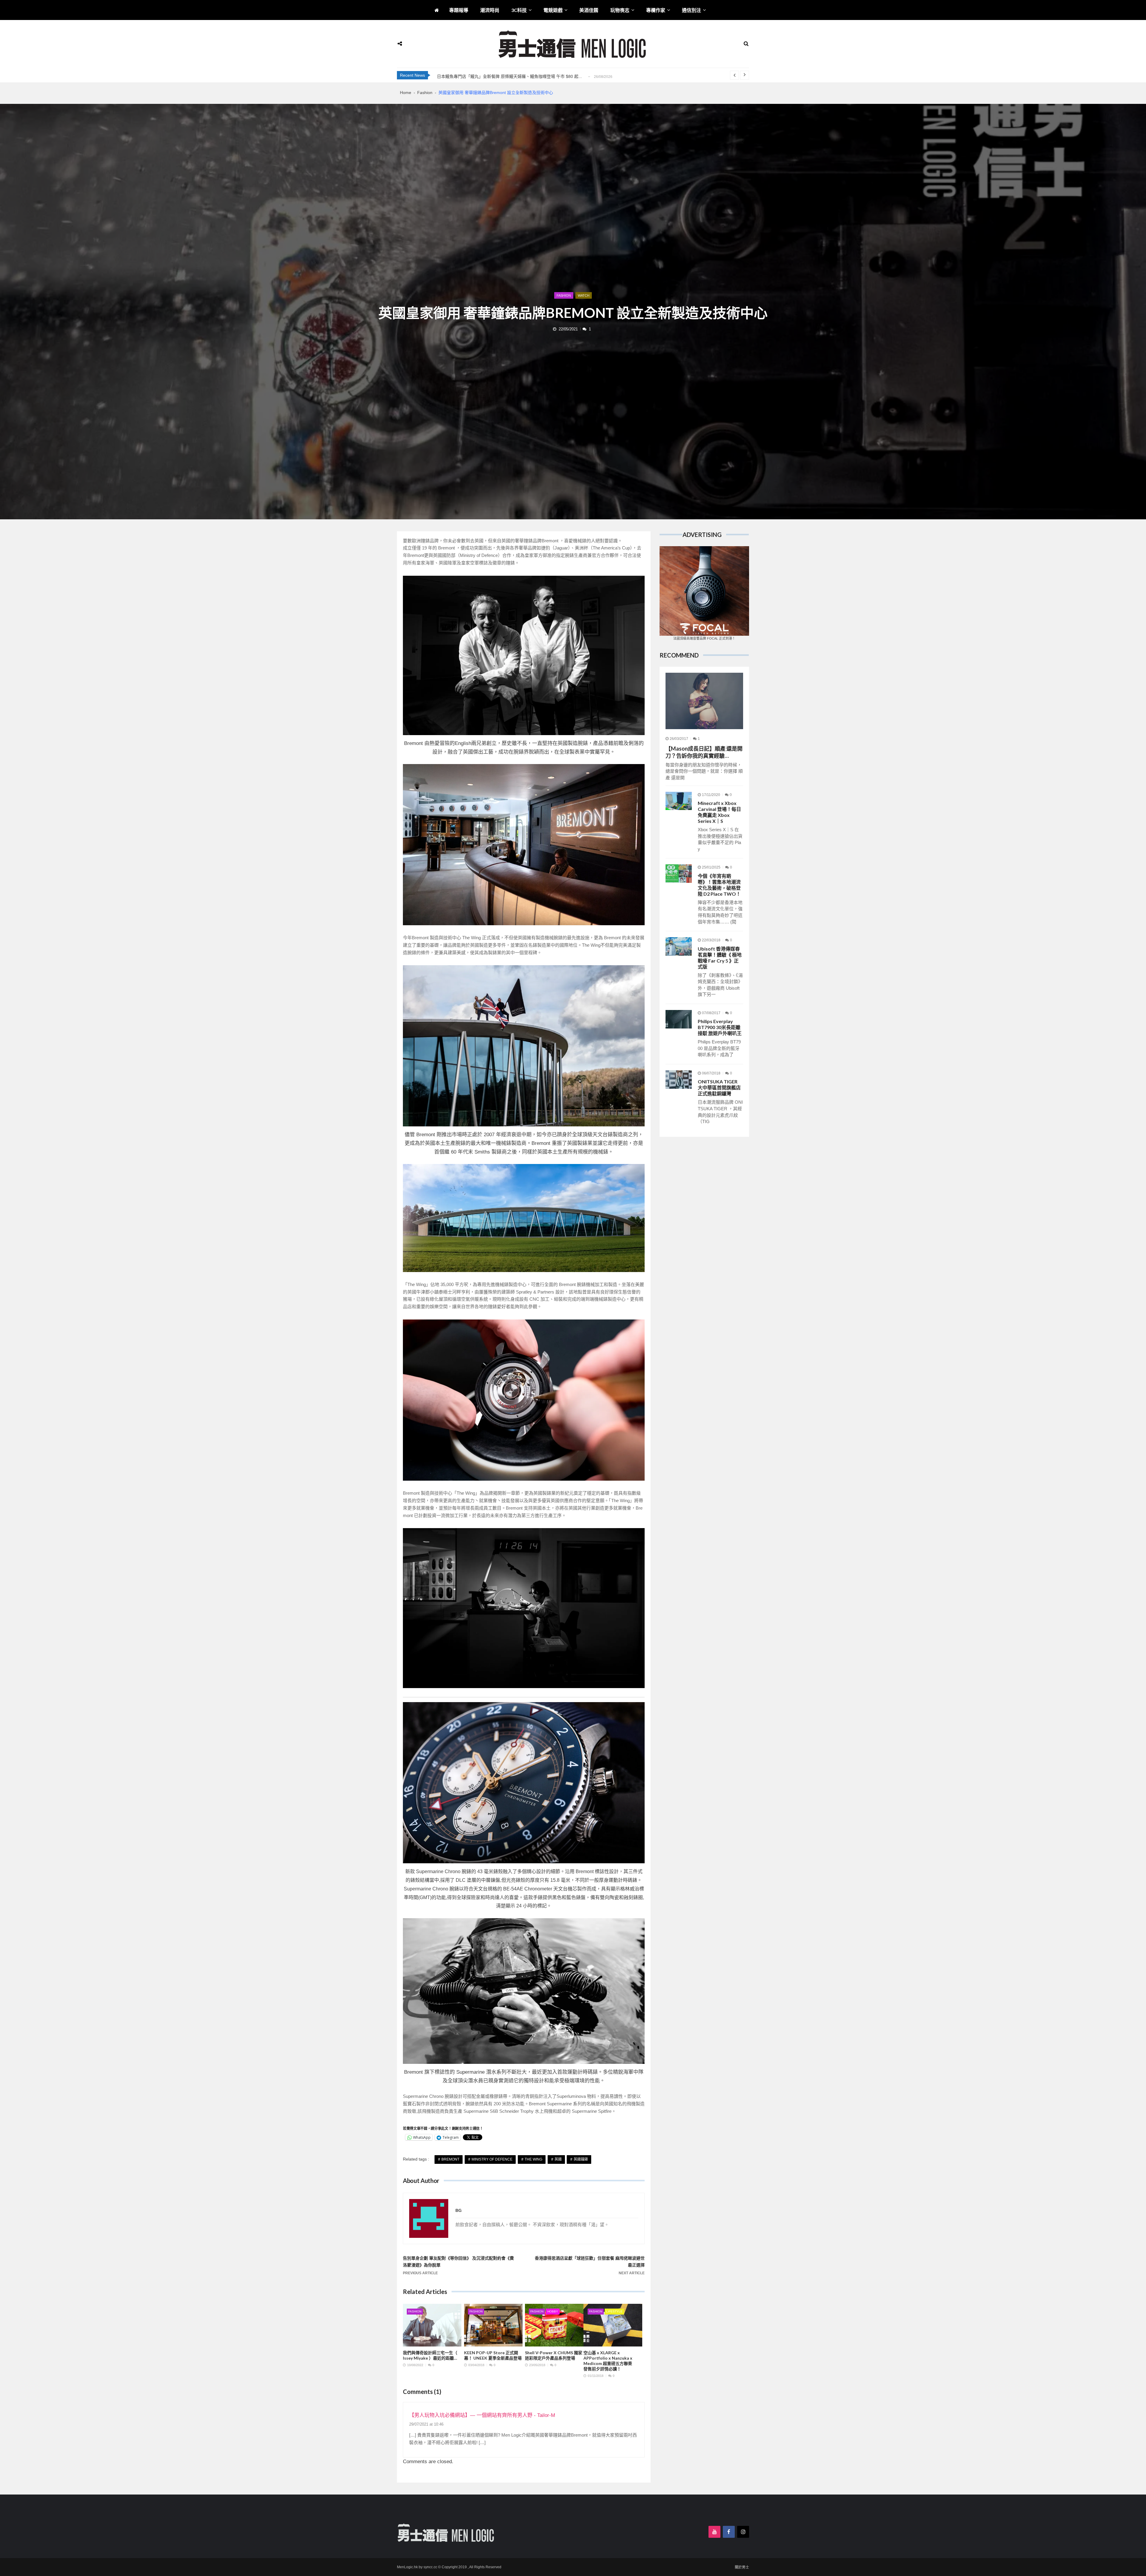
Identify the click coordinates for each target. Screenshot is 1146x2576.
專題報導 (459, 10)
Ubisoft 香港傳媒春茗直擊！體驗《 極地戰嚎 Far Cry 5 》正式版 (720, 958)
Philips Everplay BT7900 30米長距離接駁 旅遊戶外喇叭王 (720, 1027)
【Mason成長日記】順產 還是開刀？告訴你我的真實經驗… (704, 752)
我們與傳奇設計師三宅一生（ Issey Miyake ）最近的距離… (430, 2355)
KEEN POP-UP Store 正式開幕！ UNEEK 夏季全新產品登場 (493, 2355)
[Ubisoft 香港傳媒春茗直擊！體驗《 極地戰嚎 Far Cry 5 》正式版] (679, 946)
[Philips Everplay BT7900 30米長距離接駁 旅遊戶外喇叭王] (679, 1019)
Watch (584, 295)
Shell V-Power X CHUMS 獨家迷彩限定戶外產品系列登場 (554, 2355)
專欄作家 (656, 10)
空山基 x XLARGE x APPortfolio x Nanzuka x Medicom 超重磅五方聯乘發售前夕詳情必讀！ (608, 2361)
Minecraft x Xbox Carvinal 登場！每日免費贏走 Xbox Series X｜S (719, 812)
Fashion (564, 295)
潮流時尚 (490, 10)
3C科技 (519, 10)
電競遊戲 (553, 10)
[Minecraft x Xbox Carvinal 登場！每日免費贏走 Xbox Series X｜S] (679, 801)
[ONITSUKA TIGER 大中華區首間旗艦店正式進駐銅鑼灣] (679, 1080)
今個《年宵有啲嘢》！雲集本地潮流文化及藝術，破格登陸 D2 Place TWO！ (719, 885)
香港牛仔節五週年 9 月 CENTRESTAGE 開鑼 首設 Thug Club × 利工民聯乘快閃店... (515, 76)
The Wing (533, 2159)
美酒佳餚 (589, 10)
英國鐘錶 (581, 2159)
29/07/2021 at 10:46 (426, 2424)
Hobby (553, 2311)
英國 (558, 2159)
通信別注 (691, 10)
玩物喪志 (620, 10)
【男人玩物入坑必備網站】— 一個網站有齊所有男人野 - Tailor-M (482, 2415)
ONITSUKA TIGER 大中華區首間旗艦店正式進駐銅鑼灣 (719, 1087)
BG (459, 2210)
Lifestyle (614, 2311)
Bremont (450, 2159)
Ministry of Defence (492, 2159)
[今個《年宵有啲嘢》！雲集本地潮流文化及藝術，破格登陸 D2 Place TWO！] (679, 874)
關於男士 (742, 2567)
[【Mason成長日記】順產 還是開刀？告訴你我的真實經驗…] (704, 701)
